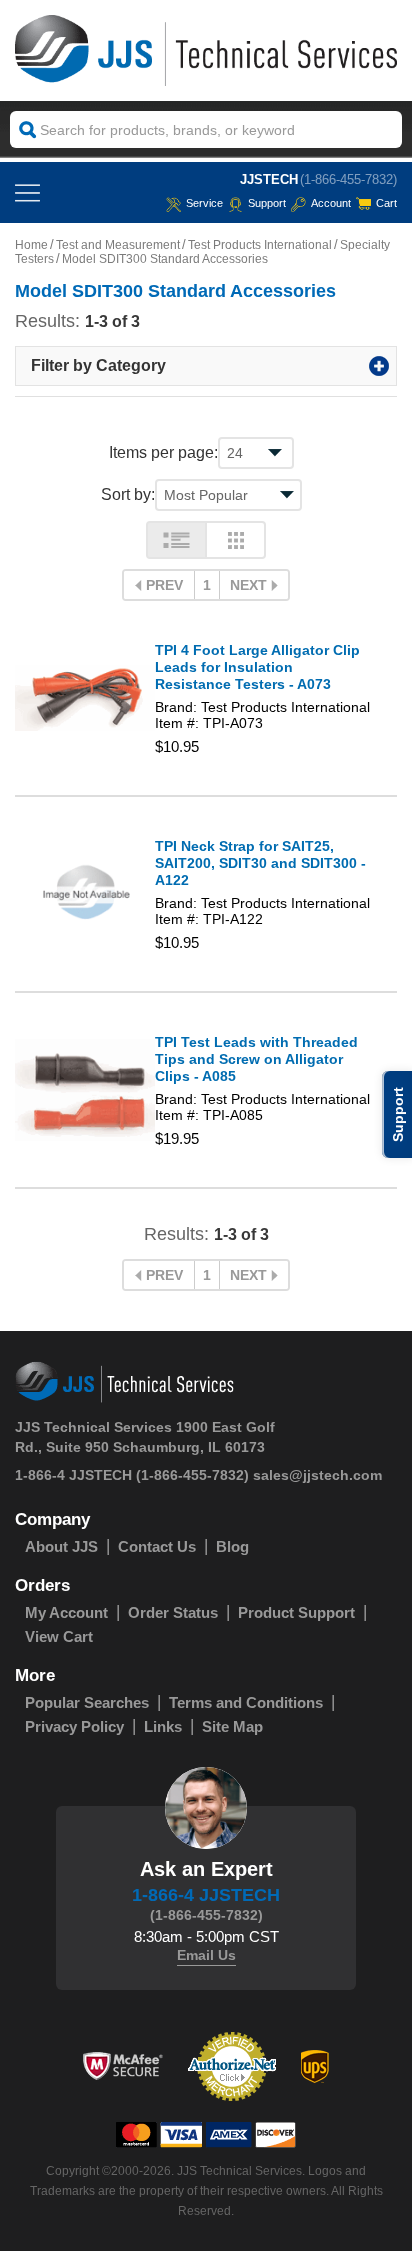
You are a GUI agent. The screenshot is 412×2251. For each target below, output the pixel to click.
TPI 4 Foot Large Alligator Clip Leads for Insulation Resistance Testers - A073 (257, 667)
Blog (232, 1546)
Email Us (206, 1955)
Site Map (232, 1726)
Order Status (173, 1612)
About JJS (61, 1546)
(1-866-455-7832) (348, 179)
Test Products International (260, 245)
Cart (386, 203)
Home (31, 245)
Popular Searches (87, 1702)
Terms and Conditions (246, 1702)
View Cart (59, 1636)
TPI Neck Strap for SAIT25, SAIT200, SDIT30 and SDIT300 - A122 (260, 863)
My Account (66, 1612)
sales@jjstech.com (317, 1475)
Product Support (296, 1612)
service (204, 203)
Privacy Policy (74, 1726)
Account (331, 203)
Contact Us (157, 1546)
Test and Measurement (118, 245)
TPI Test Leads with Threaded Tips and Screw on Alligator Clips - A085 (256, 1059)
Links (163, 1726)
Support (267, 203)
